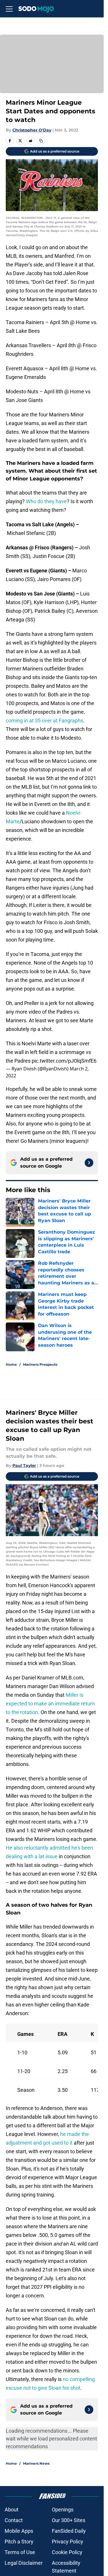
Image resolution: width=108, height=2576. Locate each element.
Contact (14, 2520)
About (12, 2510)
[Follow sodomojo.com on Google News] (89, 1163)
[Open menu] (9, 9)
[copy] (41, 141)
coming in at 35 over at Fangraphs (44, 720)
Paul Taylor (24, 1465)
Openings (63, 2510)
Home (11, 1364)
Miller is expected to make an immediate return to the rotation (50, 1704)
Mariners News (36, 2463)
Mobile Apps (19, 2531)
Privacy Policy (68, 2542)
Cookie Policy (67, 2552)
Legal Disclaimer (24, 2563)
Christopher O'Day (32, 130)
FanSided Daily (69, 2531)
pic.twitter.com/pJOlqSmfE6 (64, 1061)
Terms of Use (20, 2552)
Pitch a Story (19, 2542)
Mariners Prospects (40, 1364)
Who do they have (46, 501)
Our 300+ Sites (69, 2520)
